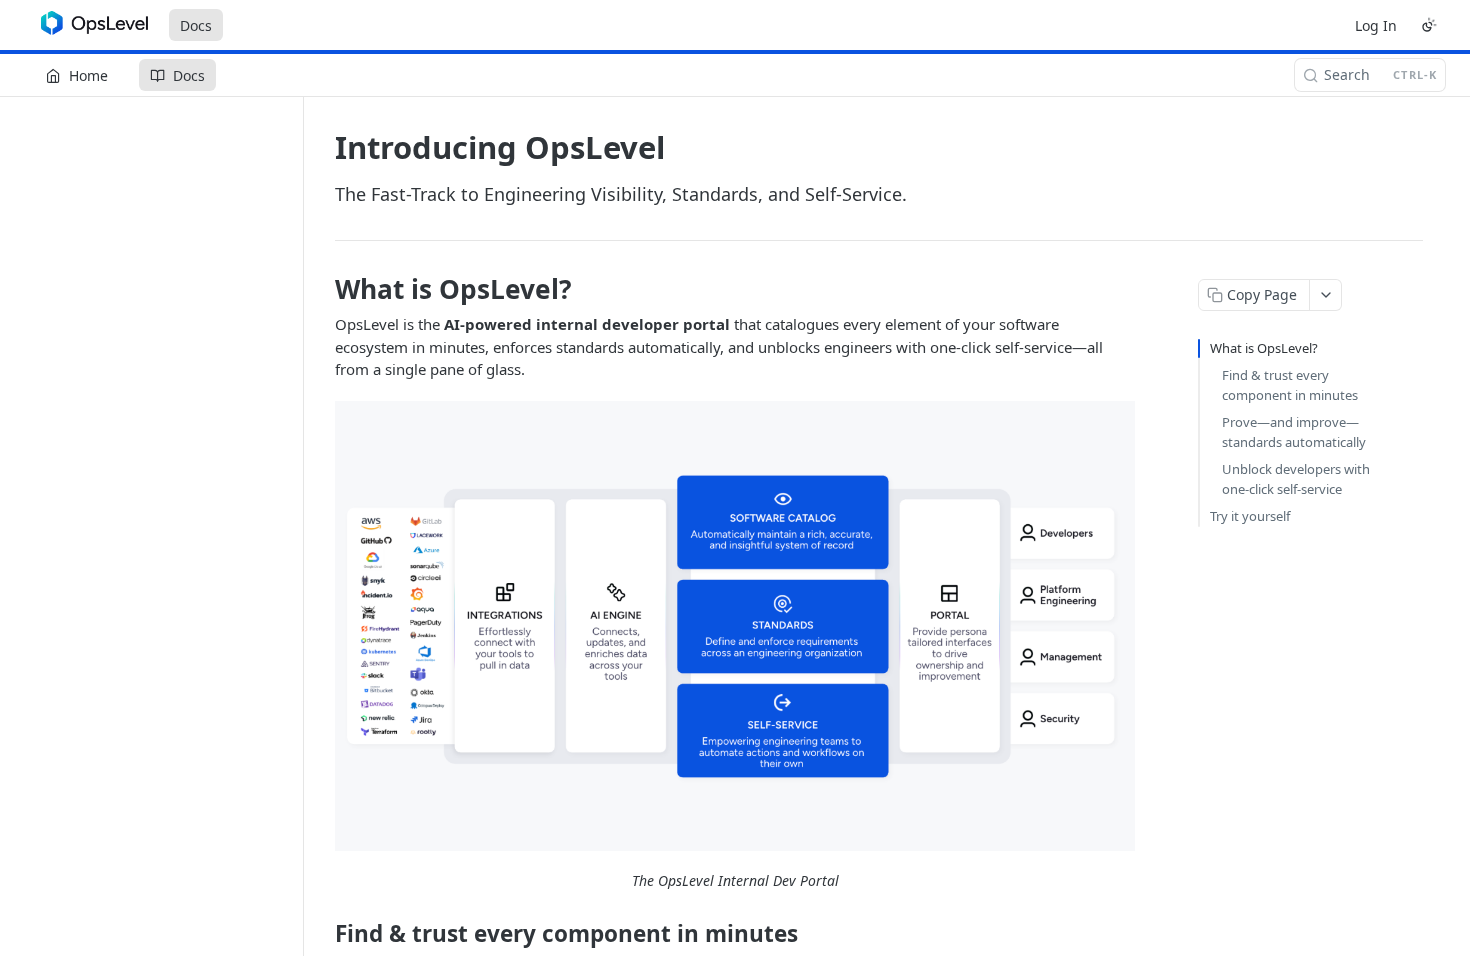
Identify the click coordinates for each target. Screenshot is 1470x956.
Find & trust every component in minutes (1290, 385)
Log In (1376, 25)
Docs (196, 25)
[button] (735, 626)
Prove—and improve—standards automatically (1294, 432)
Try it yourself (1250, 516)
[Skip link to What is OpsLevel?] (321, 289)
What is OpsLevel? (1264, 348)
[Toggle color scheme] (1429, 25)
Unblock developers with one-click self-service (1296, 479)
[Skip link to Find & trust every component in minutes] (321, 933)
